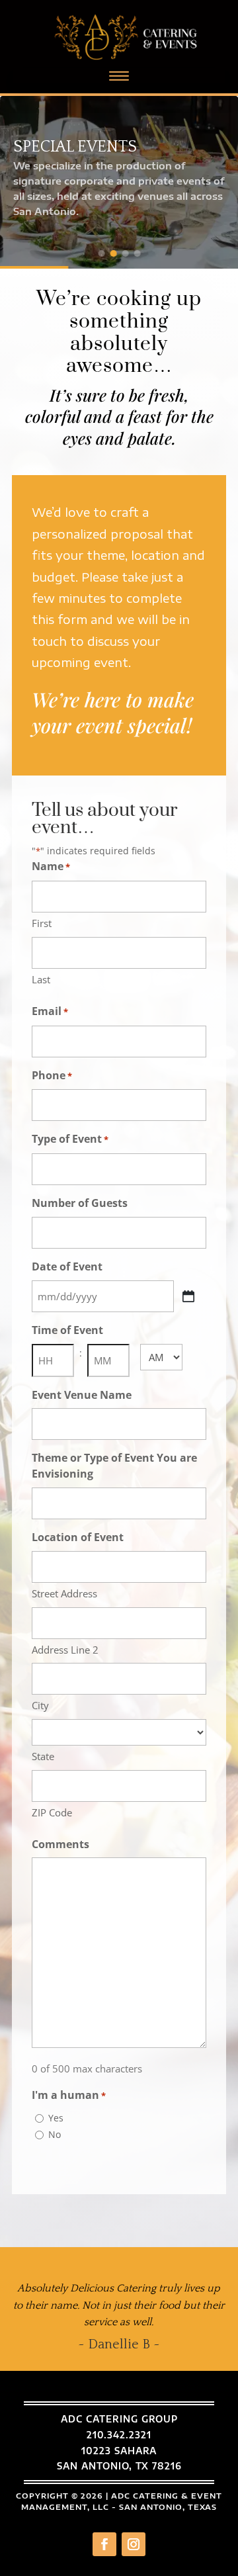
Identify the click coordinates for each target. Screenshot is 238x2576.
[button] (101, 253)
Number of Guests (80, 1203)
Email (50, 1011)
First (42, 923)
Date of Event (67, 1266)
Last (41, 979)
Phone (52, 1075)
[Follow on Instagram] (134, 2544)
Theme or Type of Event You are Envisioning (114, 1466)
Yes (56, 2118)
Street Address (64, 1593)
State (43, 1756)
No (55, 2134)
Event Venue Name (82, 1395)
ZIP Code (52, 1812)
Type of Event (70, 1139)
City (40, 1705)
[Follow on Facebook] (104, 2544)
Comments (60, 1844)
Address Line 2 (65, 1650)
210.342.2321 (119, 2435)
